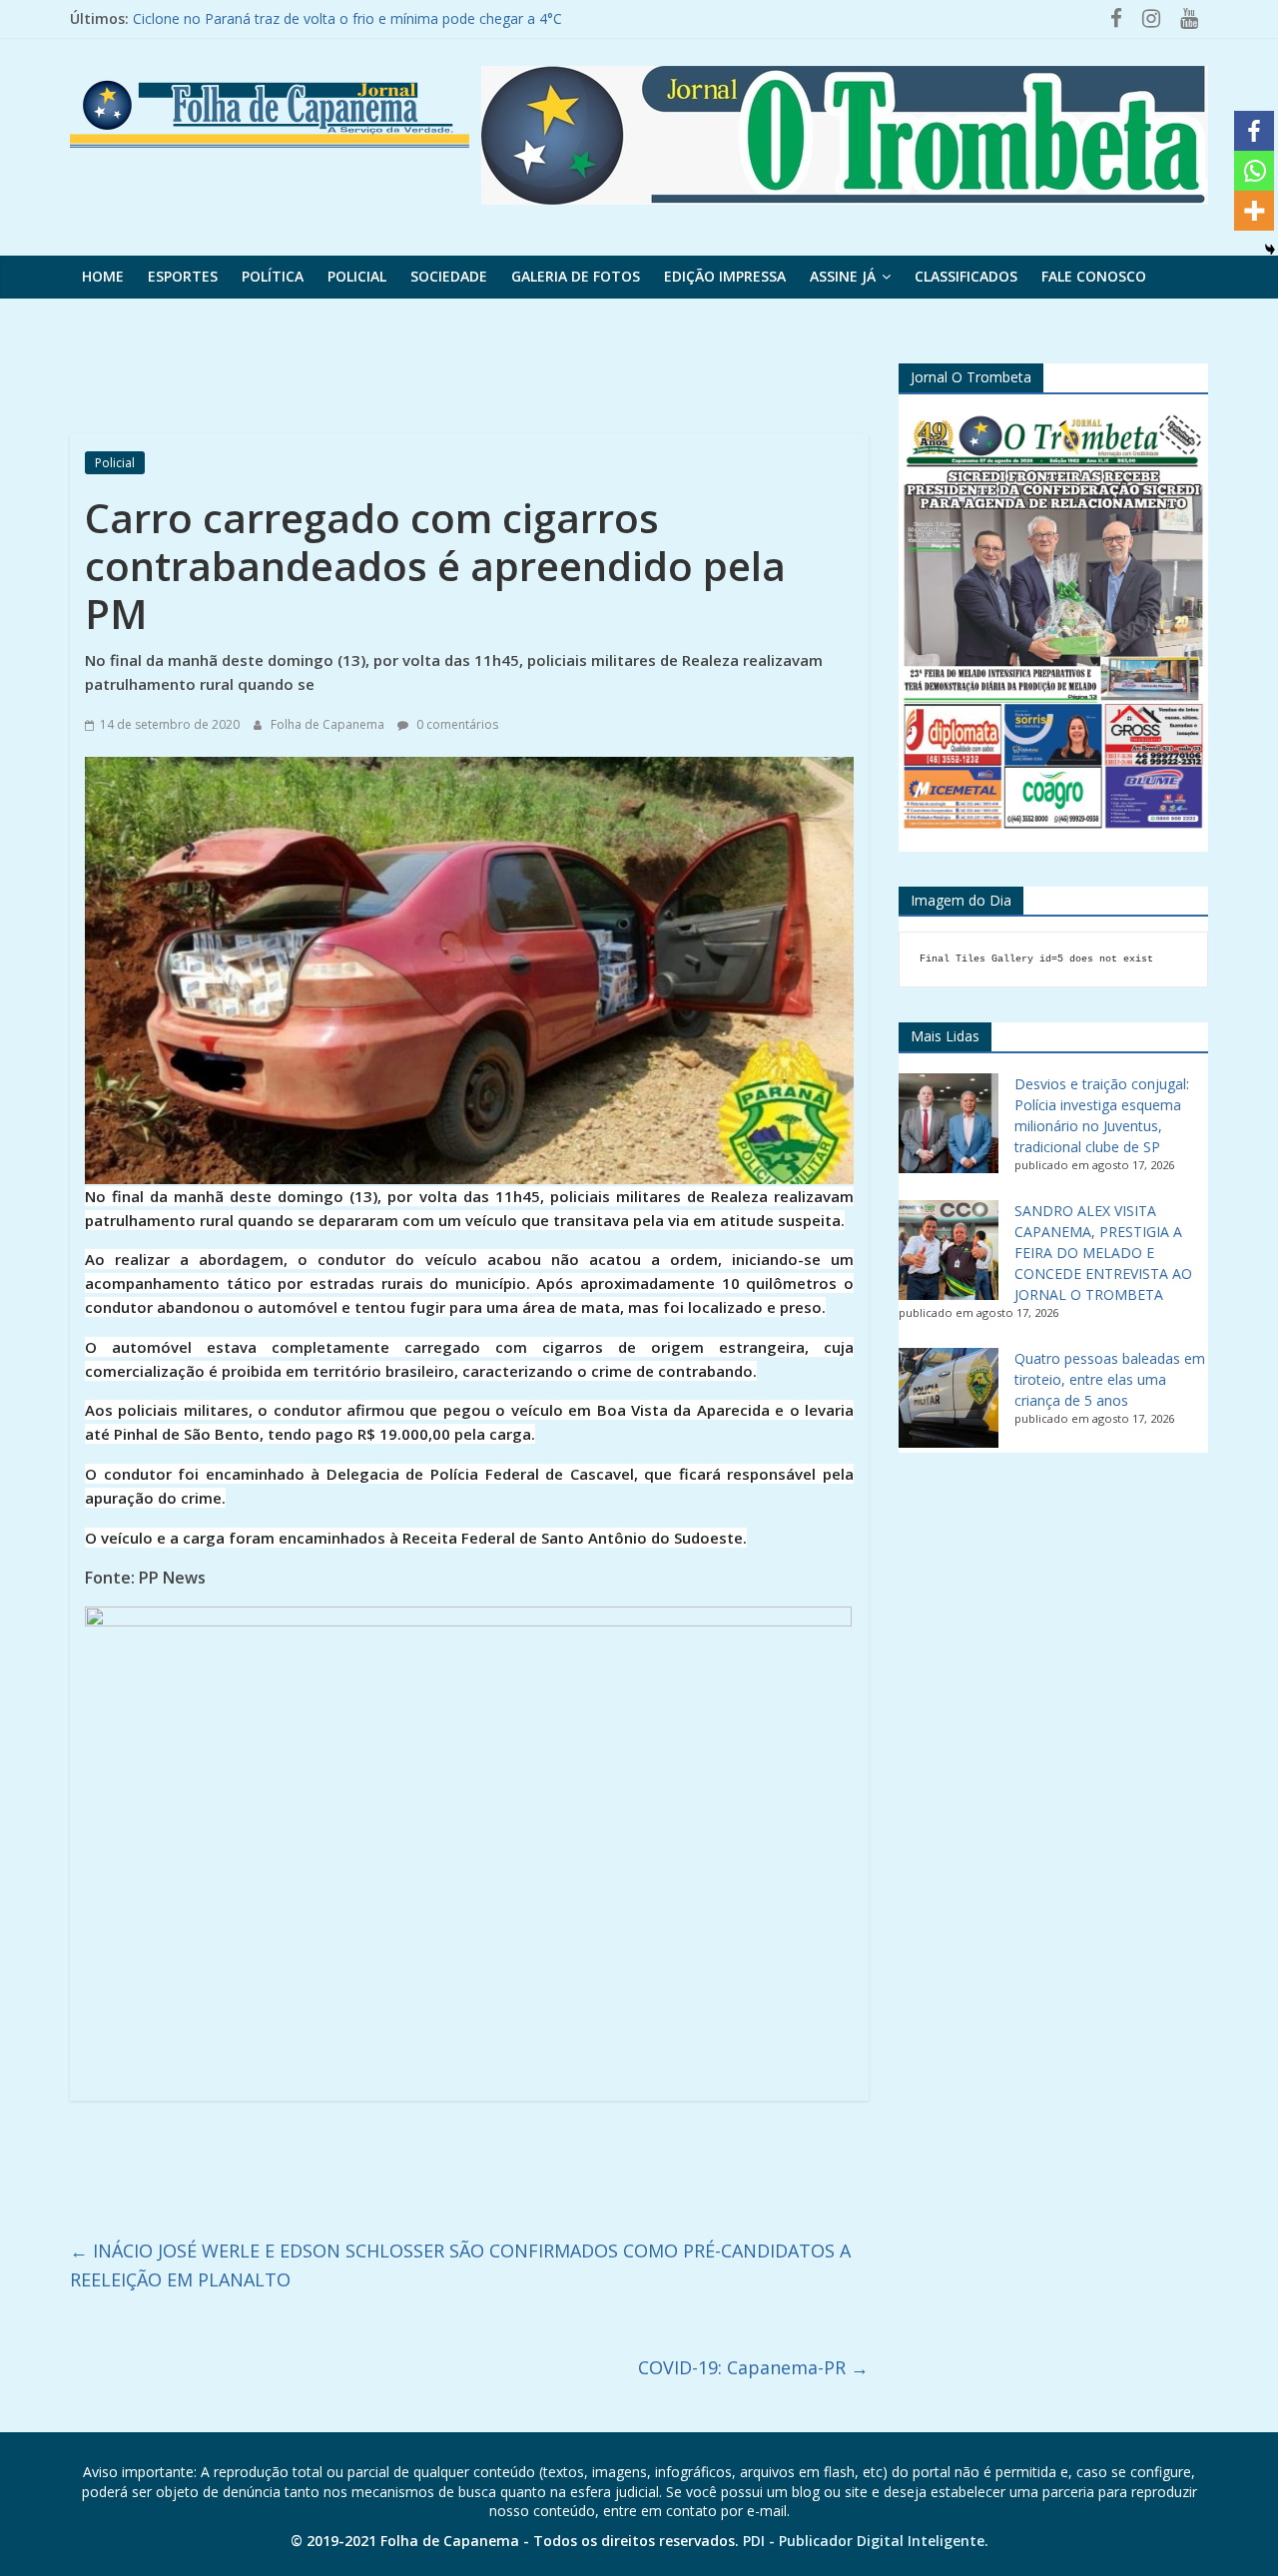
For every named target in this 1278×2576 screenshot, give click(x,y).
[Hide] (1270, 250)
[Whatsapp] (1254, 171)
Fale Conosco (1094, 276)
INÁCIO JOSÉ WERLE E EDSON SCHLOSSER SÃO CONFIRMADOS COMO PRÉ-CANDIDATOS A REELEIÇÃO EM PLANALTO (460, 2265)
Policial (357, 276)
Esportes (183, 276)
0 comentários (456, 724)
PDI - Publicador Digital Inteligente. (866, 2541)
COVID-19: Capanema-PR (753, 2367)
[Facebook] (1254, 131)
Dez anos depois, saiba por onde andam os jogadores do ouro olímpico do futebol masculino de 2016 (465, 18)
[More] (1254, 211)
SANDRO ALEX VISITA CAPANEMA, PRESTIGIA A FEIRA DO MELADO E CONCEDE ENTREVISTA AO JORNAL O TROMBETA (1103, 1253)
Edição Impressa (725, 276)
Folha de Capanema (329, 724)
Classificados (966, 276)
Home (103, 276)
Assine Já (843, 276)
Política (273, 276)
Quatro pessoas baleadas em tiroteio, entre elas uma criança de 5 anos (1110, 1379)
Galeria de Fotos (576, 276)
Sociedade (449, 276)
